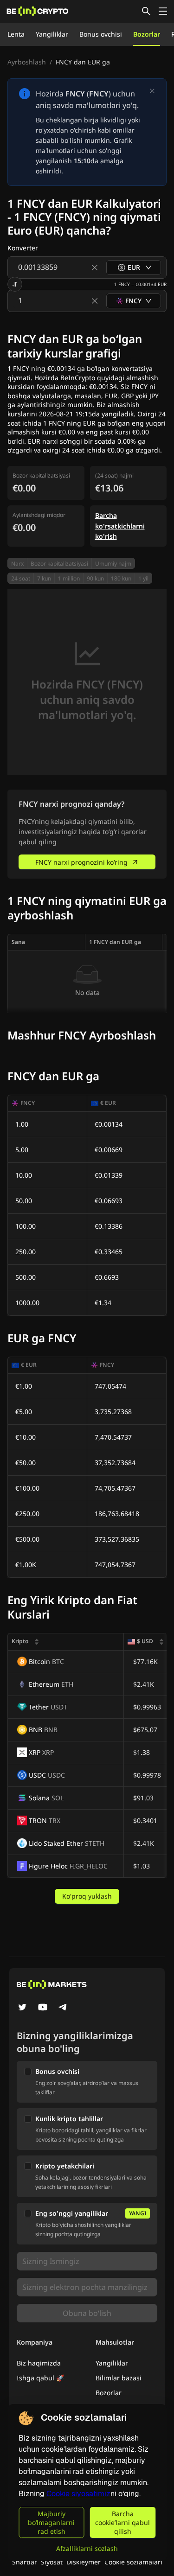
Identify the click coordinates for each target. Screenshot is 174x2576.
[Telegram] (63, 2008)
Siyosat (52, 2562)
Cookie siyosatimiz (78, 2494)
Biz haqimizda (39, 2363)
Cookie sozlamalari (133, 2562)
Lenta (16, 34)
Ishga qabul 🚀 (40, 2378)
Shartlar (25, 2562)
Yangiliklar (52, 34)
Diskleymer (84, 2562)
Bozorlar (147, 34)
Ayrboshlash (27, 62)
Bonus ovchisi (101, 34)
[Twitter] (22, 2008)
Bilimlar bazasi (119, 2378)
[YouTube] (43, 2008)
